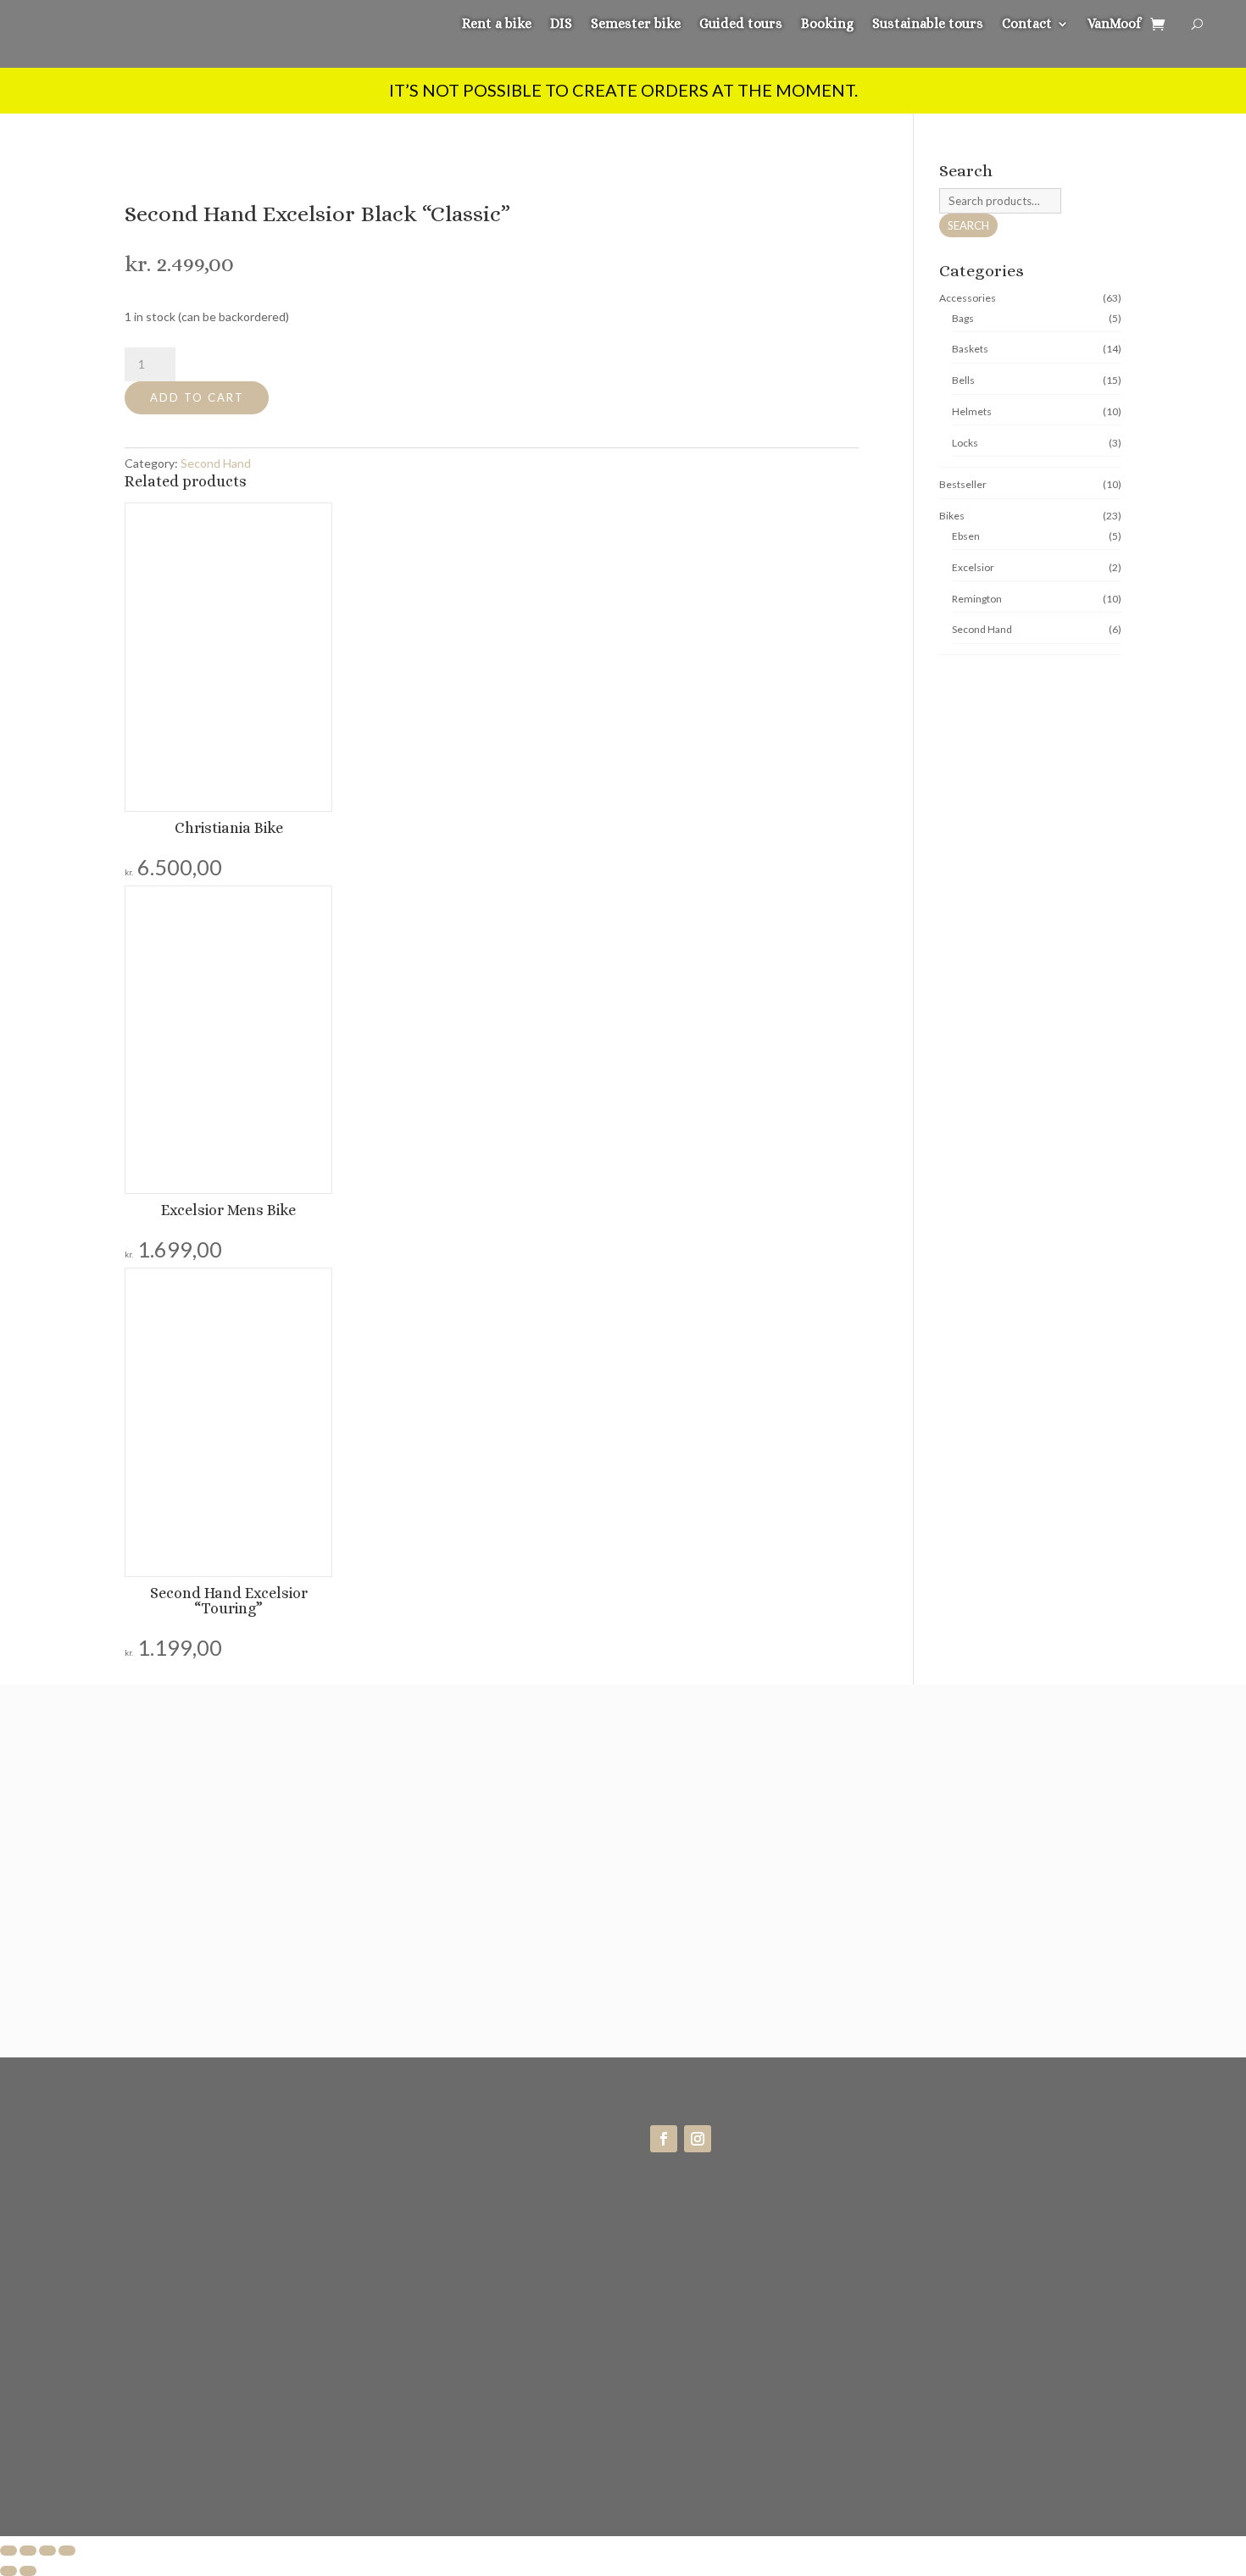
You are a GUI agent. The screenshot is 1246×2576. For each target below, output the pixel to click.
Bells (963, 380)
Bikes (952, 516)
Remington (977, 599)
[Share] (47, 2551)
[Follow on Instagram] (698, 2139)
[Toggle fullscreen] (28, 2551)
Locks (965, 443)
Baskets (970, 349)
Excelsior (973, 567)
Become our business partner (997, 2208)
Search (968, 225)
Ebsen (966, 536)
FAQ (926, 2170)
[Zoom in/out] (8, 2551)
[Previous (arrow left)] (8, 2571)
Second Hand (216, 463)
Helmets (972, 411)
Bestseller (963, 484)
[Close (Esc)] (67, 2551)
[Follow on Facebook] (664, 2139)
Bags (963, 318)
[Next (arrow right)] (28, 2571)
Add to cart (197, 397)
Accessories (968, 298)
